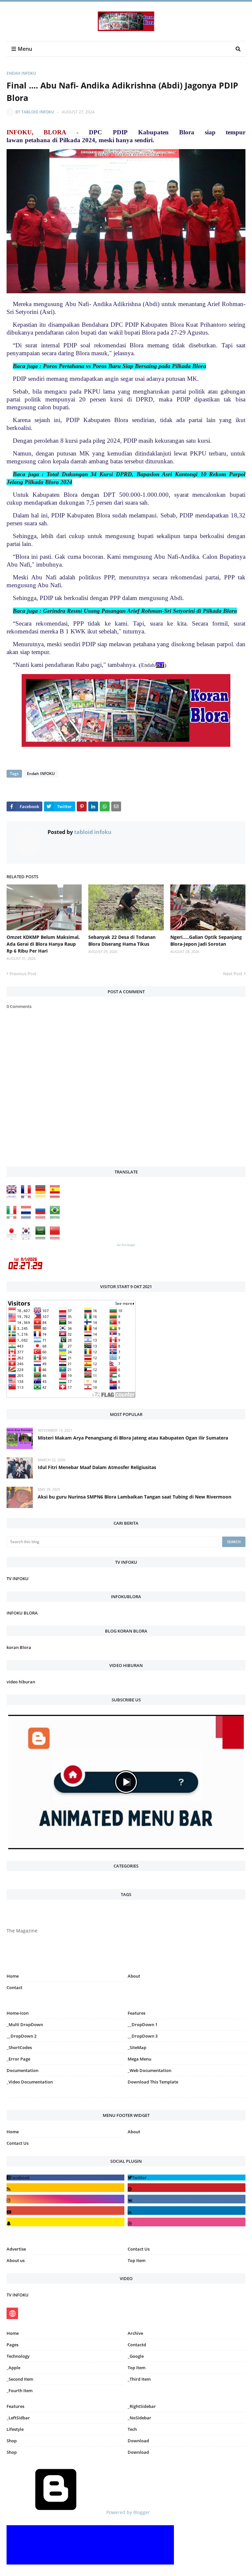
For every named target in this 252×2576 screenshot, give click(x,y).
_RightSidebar (142, 2406)
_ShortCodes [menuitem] (19, 2047)
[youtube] (65, 2210)
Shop (12, 2441)
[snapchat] (65, 2222)
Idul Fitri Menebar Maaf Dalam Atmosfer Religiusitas (97, 1467)
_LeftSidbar (18, 2418)
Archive (135, 2333)
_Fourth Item (20, 2391)
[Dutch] (28, 1217)
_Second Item (20, 2379)
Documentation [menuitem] (22, 2070)
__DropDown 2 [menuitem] (21, 2036)
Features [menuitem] (136, 2013)
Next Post (233, 974)
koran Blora (19, 1647)
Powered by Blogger (127, 2512)
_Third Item (139, 2379)
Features (15, 2406)
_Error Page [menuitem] (18, 2059)
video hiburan (21, 1682)
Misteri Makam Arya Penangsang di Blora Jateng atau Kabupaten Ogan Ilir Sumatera (133, 1438)
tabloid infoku (38, 112)
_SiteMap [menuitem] (137, 2047)
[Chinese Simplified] (56, 1238)
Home (13, 1976)
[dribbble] (187, 2222)
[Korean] (28, 1238)
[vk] (187, 2199)
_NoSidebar (139, 2418)
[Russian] (42, 1217)
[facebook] (65, 2178)
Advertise (16, 2249)
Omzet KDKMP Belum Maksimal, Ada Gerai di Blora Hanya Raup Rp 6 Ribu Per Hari (43, 944)
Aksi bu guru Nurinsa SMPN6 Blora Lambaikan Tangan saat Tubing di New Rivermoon (135, 1497)
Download (138, 2441)
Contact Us (18, 2143)
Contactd (137, 2345)
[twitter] (187, 2178)
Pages (12, 2345)
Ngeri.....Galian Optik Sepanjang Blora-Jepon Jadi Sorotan (206, 940)
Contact (14, 1987)
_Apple (13, 2368)
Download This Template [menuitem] (153, 2082)
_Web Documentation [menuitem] (149, 2070)
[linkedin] (187, 2210)
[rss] (65, 2188)
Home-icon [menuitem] (18, 2013)
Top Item (136, 2260)
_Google (136, 2356)
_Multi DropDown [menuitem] (25, 2024)
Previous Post (23, 974)
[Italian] (13, 1217)
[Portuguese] (56, 1217)
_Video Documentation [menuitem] (30, 2082)
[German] (42, 1197)
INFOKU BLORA (22, 1613)
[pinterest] (187, 2099)
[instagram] (65, 2099)
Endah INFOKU (21, 73)
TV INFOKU (18, 1579)
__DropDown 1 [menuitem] (143, 2024)
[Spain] (56, 1197)
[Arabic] (42, 1238)
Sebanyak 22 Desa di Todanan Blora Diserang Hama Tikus (122, 940)
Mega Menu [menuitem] (139, 2059)
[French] (28, 1197)
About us (16, 2260)
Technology (18, 2356)
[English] (13, 1197)
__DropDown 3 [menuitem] (143, 2036)
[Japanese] (13, 1238)
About (134, 1976)
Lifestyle (15, 2429)
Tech (132, 2429)
